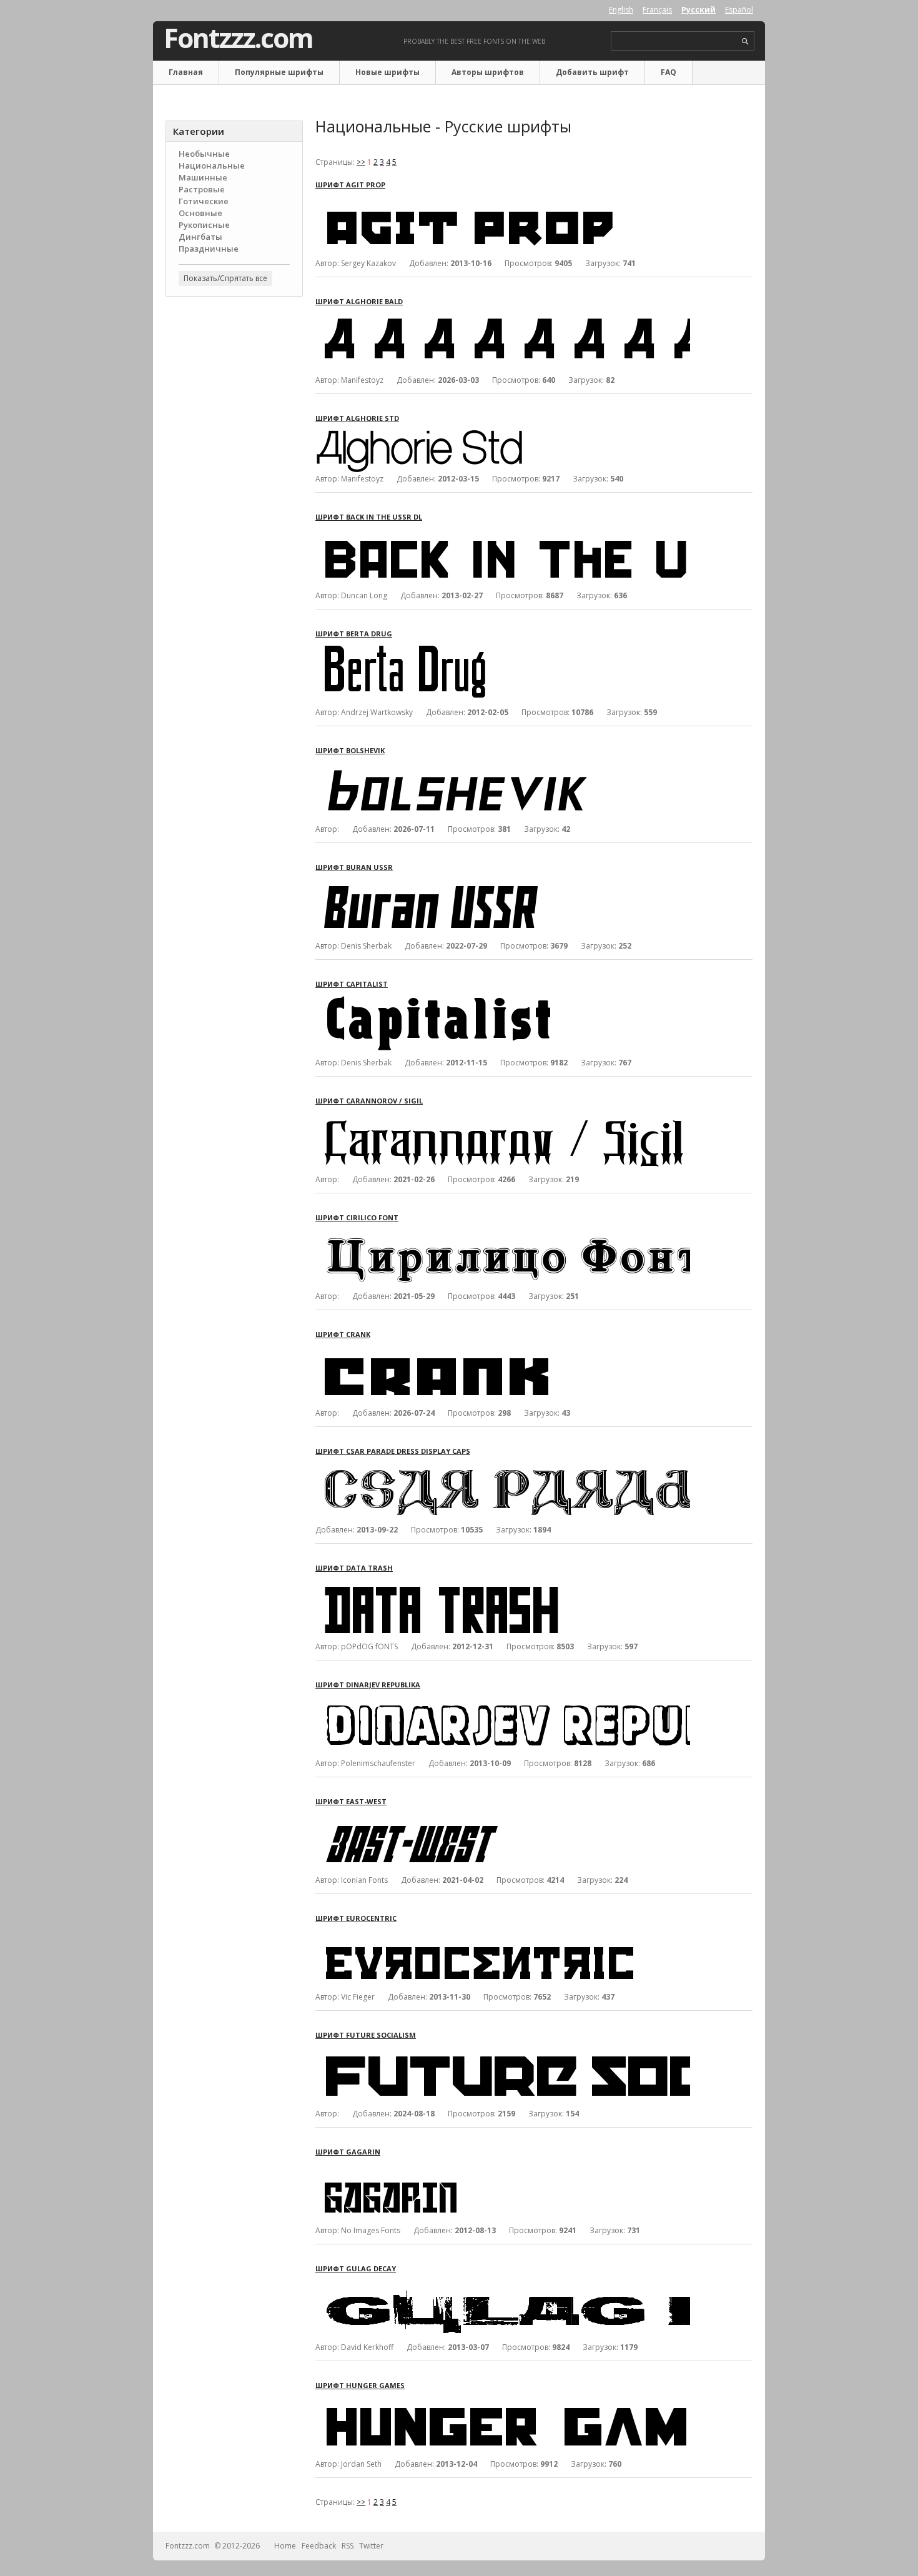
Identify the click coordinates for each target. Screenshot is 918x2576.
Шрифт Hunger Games (360, 2385)
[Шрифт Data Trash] (503, 1584)
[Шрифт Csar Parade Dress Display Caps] (503, 1467)
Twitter (371, 2546)
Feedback (319, 2546)
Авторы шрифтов (488, 72)
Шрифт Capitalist (352, 984)
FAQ (669, 72)
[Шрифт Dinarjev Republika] (503, 1701)
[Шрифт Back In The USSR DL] (503, 533)
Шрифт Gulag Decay (356, 2268)
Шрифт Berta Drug (354, 634)
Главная (186, 72)
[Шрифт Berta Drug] (503, 650)
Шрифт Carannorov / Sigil (369, 1101)
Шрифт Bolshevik (350, 750)
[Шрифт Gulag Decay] (503, 2285)
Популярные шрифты (279, 72)
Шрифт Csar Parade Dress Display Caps (393, 1451)
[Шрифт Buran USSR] (503, 883)
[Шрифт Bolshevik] (503, 767)
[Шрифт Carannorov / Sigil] (503, 1117)
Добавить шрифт (592, 72)
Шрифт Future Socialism (366, 2035)
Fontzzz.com (238, 38)
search (745, 42)
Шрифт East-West (351, 1801)
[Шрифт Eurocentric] (503, 1934)
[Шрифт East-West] (503, 1818)
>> (361, 162)
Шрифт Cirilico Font (357, 1217)
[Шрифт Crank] (503, 1350)
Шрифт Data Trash (354, 1568)
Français (657, 10)
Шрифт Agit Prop (350, 185)
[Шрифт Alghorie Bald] (503, 318)
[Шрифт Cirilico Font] (503, 1234)
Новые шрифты (387, 72)
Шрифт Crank (343, 1334)
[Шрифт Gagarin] (503, 2168)
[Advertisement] (234, 506)
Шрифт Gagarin (348, 2152)
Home (285, 2546)
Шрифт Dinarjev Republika (368, 1685)
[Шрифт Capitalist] (503, 1000)
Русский (698, 10)
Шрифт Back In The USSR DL (369, 517)
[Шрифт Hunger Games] (503, 2401)
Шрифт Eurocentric (356, 1918)
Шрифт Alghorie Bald (359, 301)
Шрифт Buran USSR (354, 867)
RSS (348, 2546)
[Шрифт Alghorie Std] (432, 434)
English (621, 10)
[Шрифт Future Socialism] (503, 2051)
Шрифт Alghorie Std (357, 418)
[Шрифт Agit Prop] (503, 201)
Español (739, 10)
